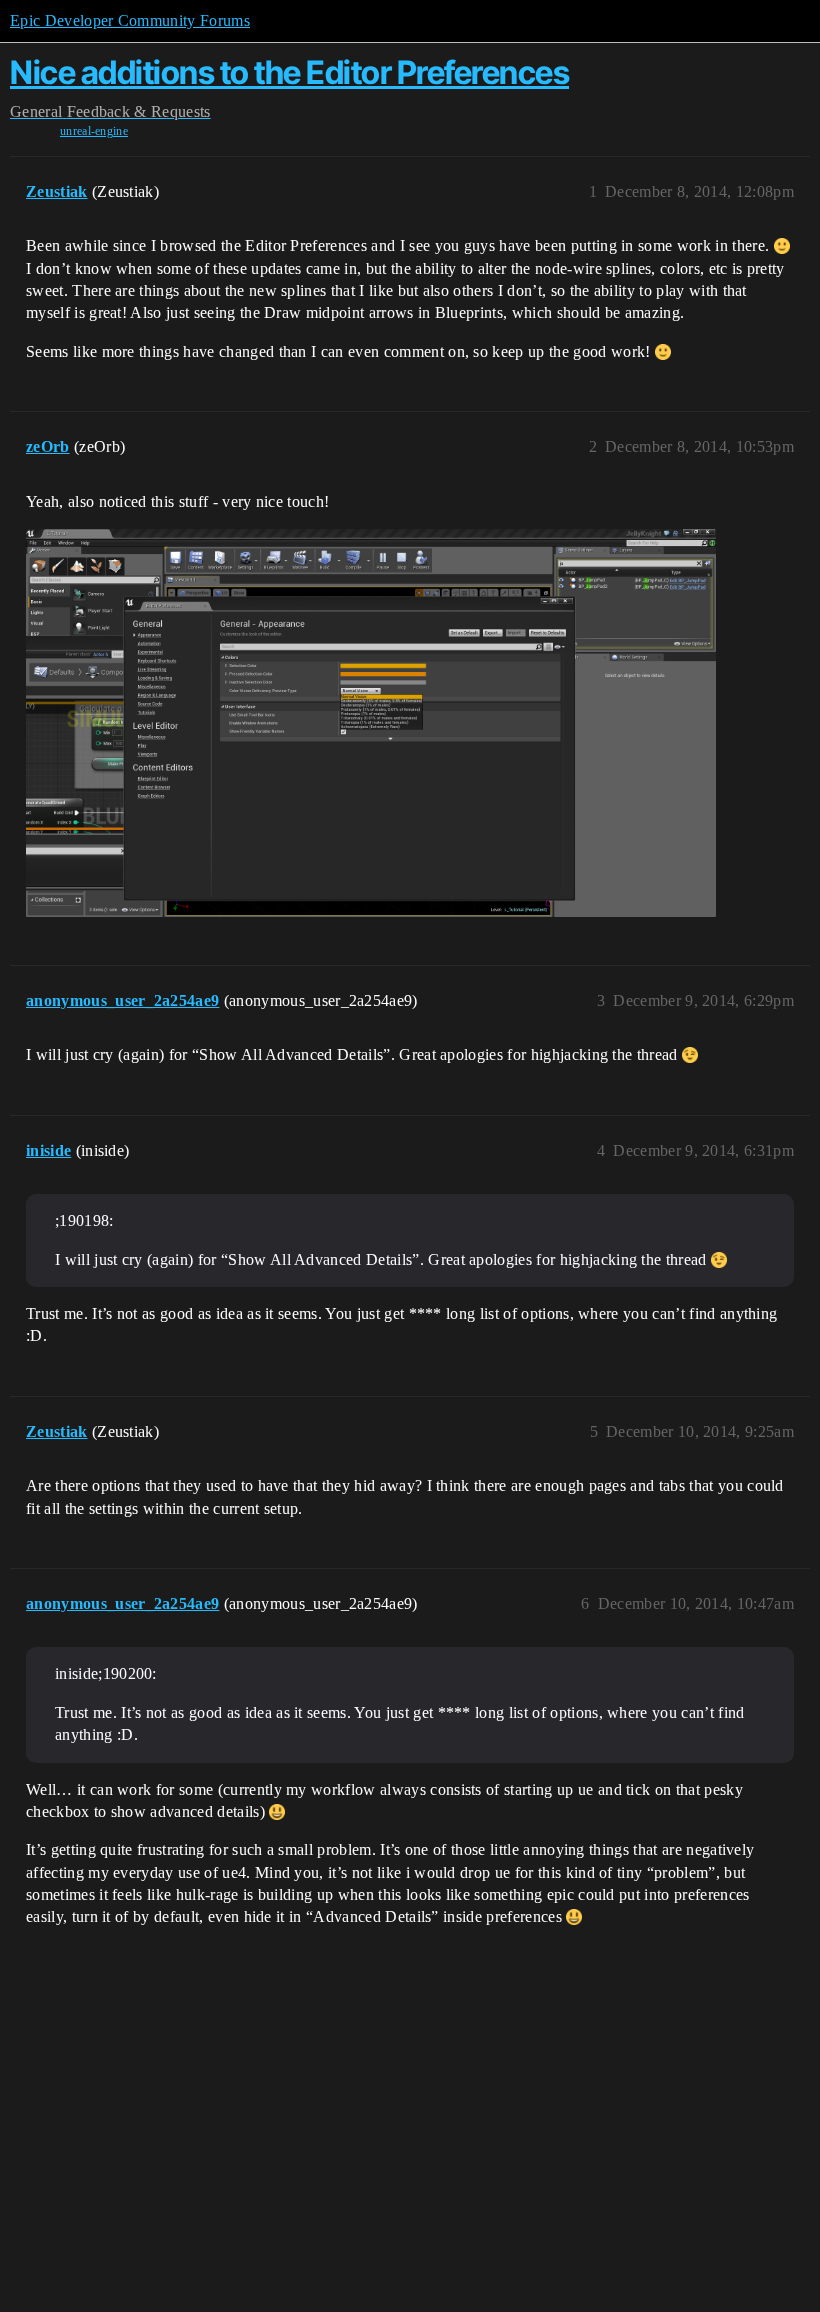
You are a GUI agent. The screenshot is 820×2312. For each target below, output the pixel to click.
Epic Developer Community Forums (130, 20)
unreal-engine (94, 131)
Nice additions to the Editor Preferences (289, 72)
